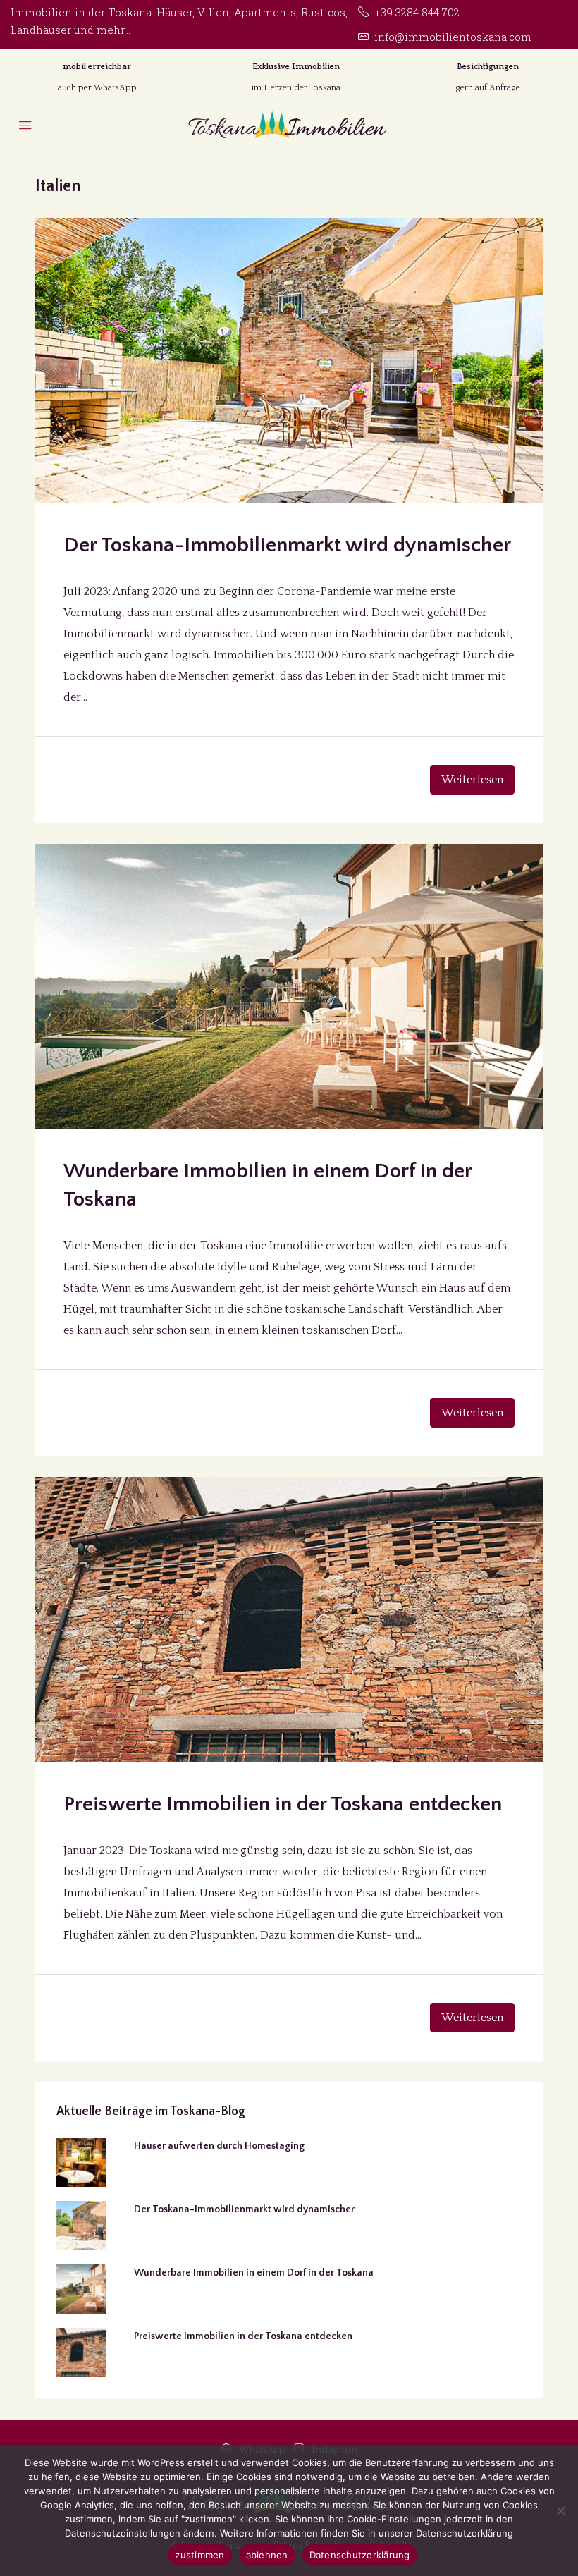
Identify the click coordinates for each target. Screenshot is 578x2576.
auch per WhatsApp (97, 88)
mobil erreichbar (97, 67)
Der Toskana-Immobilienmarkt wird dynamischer (287, 545)
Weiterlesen (472, 780)
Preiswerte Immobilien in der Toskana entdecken (283, 1804)
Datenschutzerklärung (360, 2555)
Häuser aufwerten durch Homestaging (219, 2146)
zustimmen (199, 2555)
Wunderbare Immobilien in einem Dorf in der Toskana (254, 2273)
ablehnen (267, 2555)
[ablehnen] (560, 2510)
